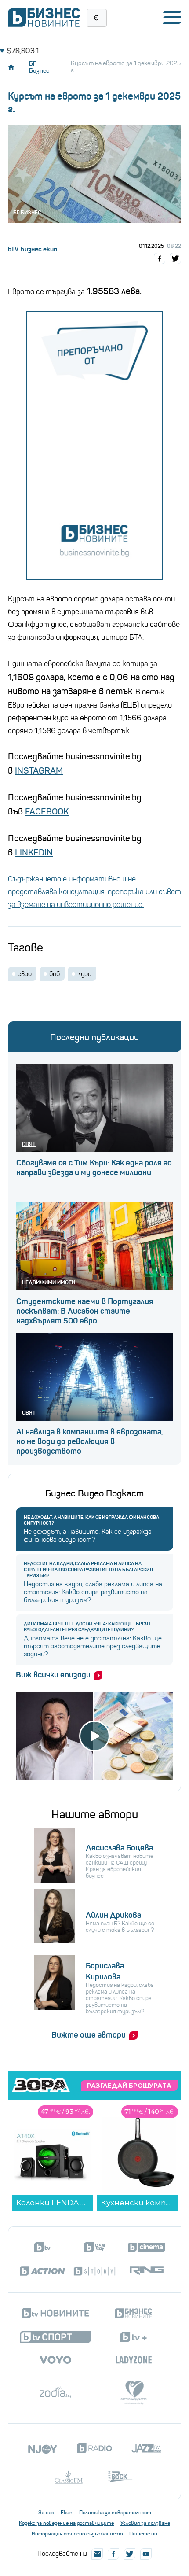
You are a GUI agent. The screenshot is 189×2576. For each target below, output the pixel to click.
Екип (67, 2513)
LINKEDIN (34, 853)
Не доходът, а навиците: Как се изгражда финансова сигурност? (91, 1520)
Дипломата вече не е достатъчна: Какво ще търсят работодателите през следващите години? (87, 1627)
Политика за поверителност (115, 2513)
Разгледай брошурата (129, 2086)
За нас (46, 2513)
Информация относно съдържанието (77, 2534)
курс (84, 974)
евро (25, 974)
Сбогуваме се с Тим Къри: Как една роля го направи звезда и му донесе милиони (94, 1168)
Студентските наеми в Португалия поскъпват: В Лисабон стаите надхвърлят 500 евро (85, 1311)
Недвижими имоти (49, 1282)
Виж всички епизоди (53, 1675)
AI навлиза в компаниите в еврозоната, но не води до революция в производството (90, 1441)
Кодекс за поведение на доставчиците (66, 2523)
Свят (29, 1144)
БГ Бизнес (39, 67)
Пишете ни (143, 2534)
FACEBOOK (47, 812)
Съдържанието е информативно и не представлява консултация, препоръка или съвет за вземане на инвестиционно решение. (94, 892)
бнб (55, 974)
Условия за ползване (145, 2523)
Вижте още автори (89, 2035)
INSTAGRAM (39, 771)
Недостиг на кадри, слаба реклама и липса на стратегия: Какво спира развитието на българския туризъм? (88, 1569)
